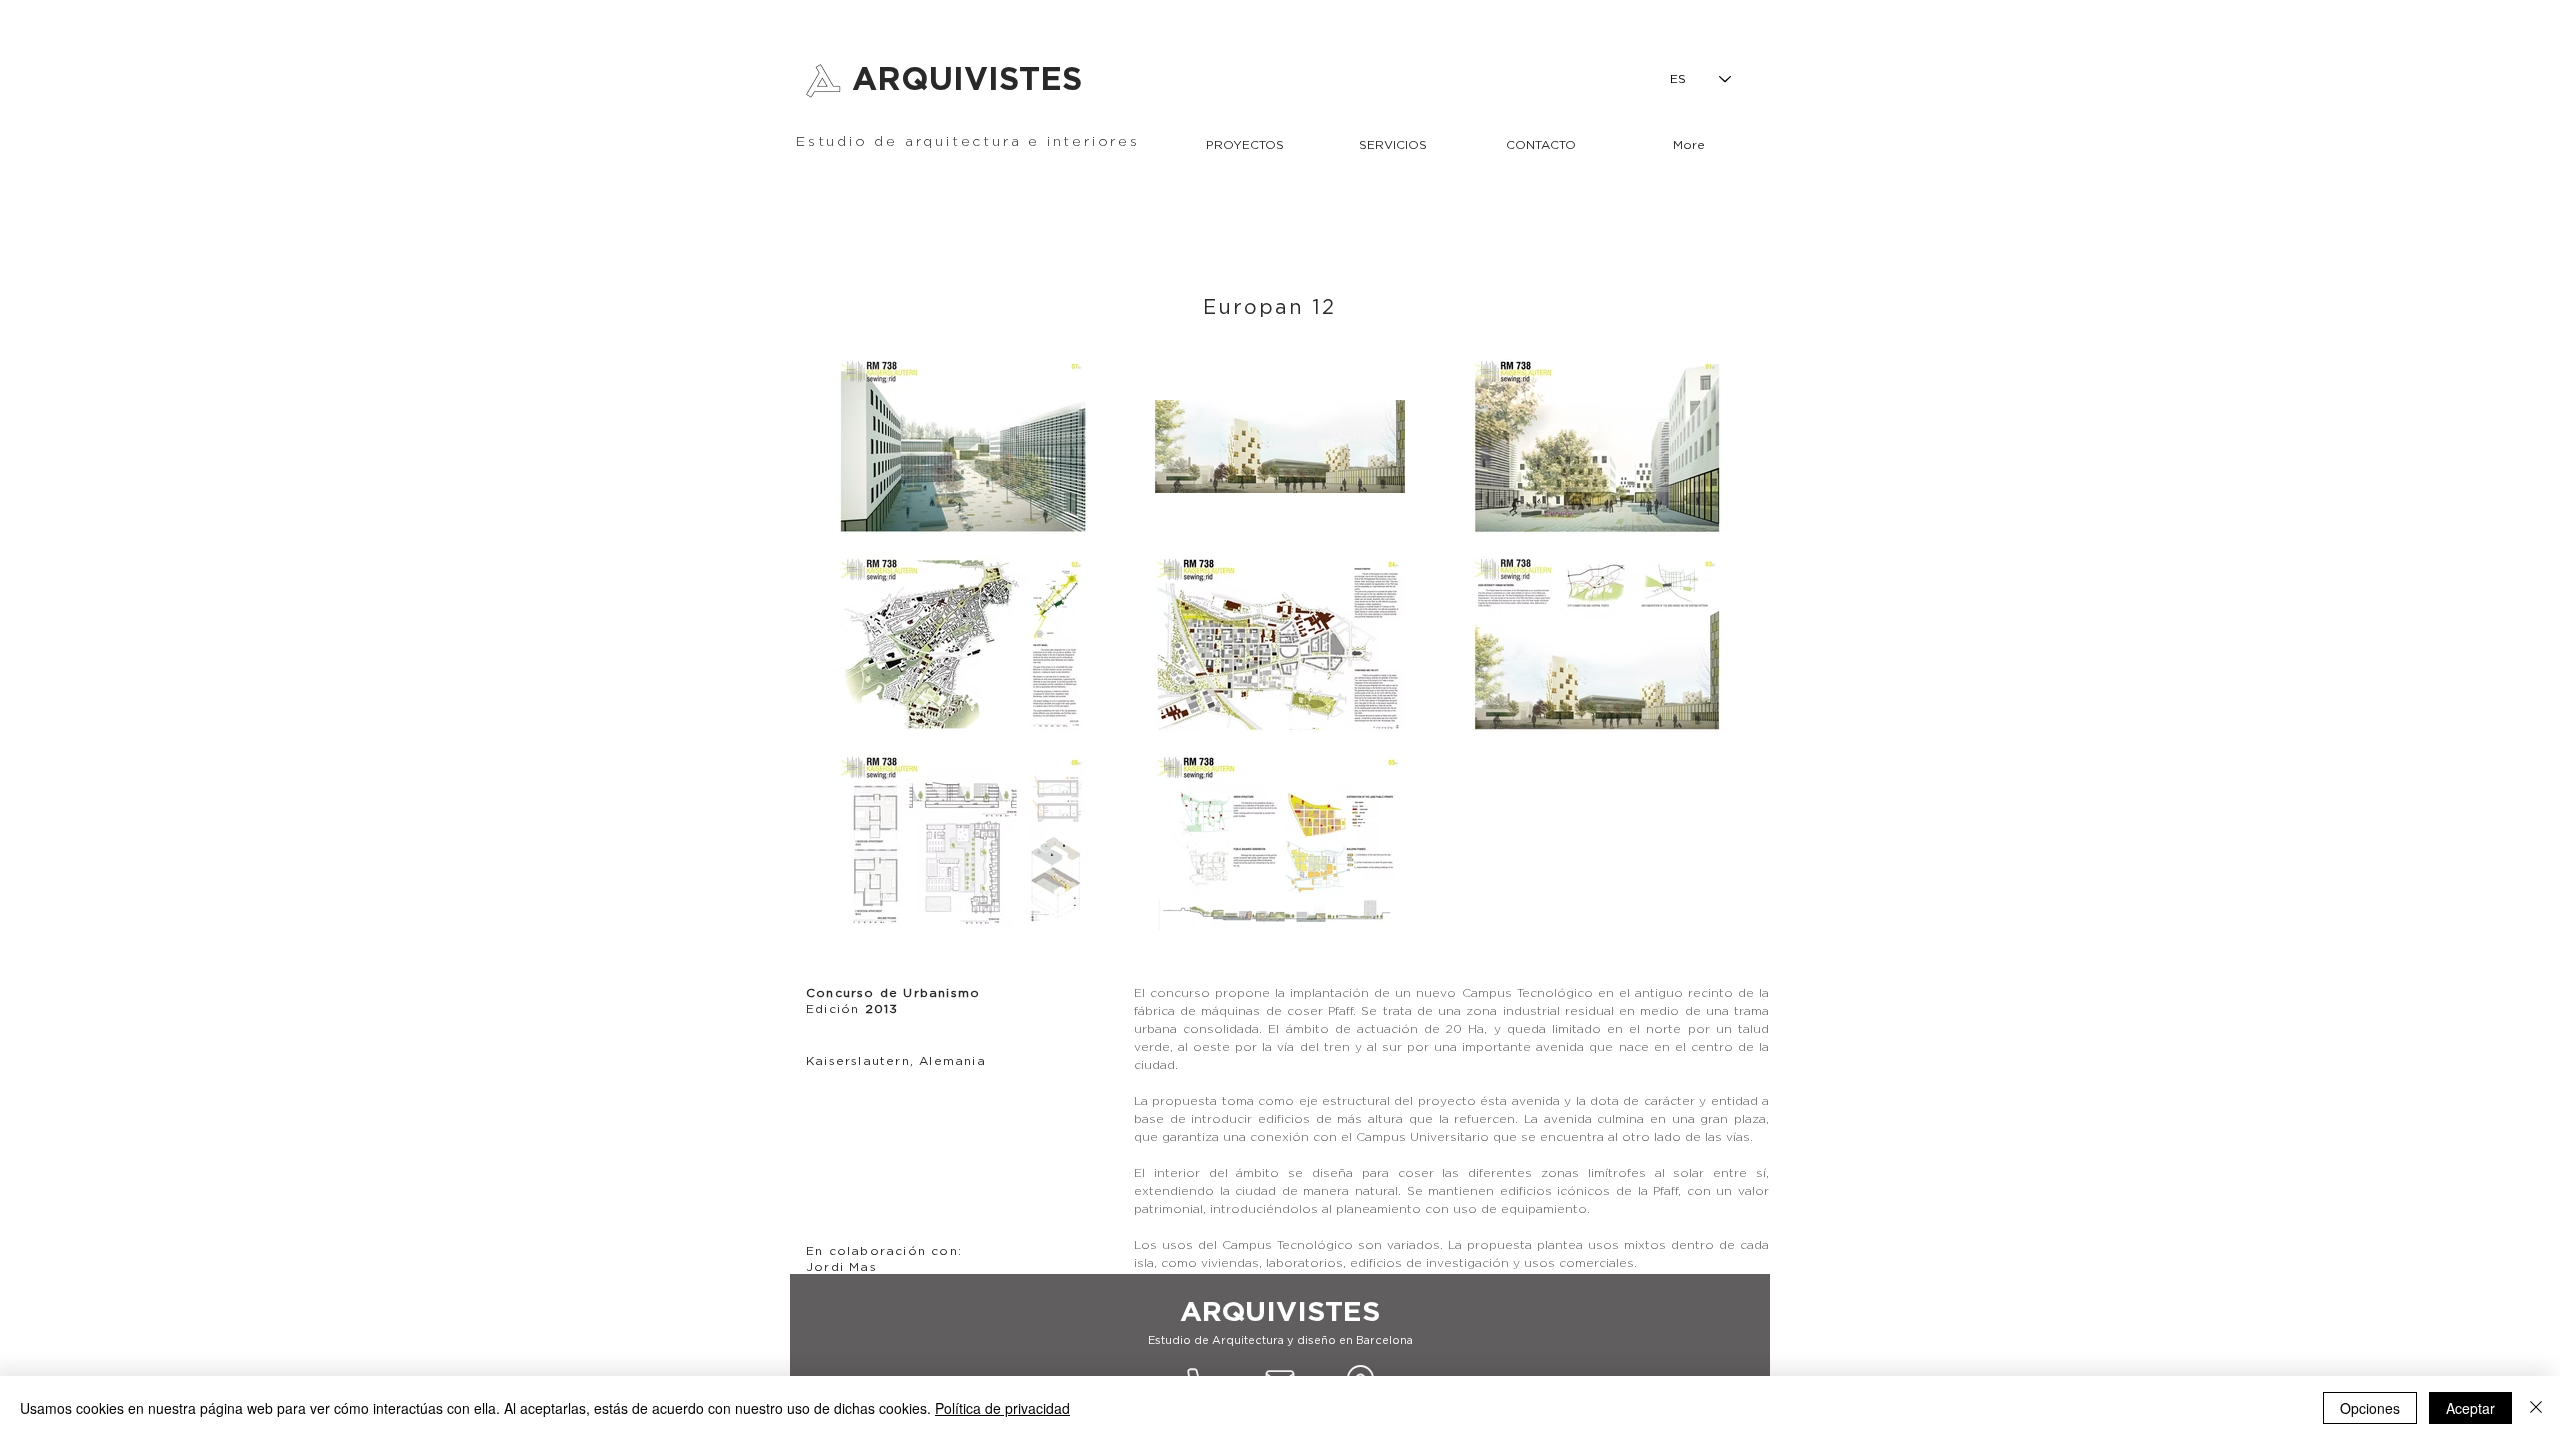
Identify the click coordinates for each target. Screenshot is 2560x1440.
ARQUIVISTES (967, 80)
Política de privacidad (1002, 1408)
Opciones (2370, 1408)
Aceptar (2470, 1408)
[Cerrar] (2536, 1408)
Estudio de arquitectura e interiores (968, 142)
